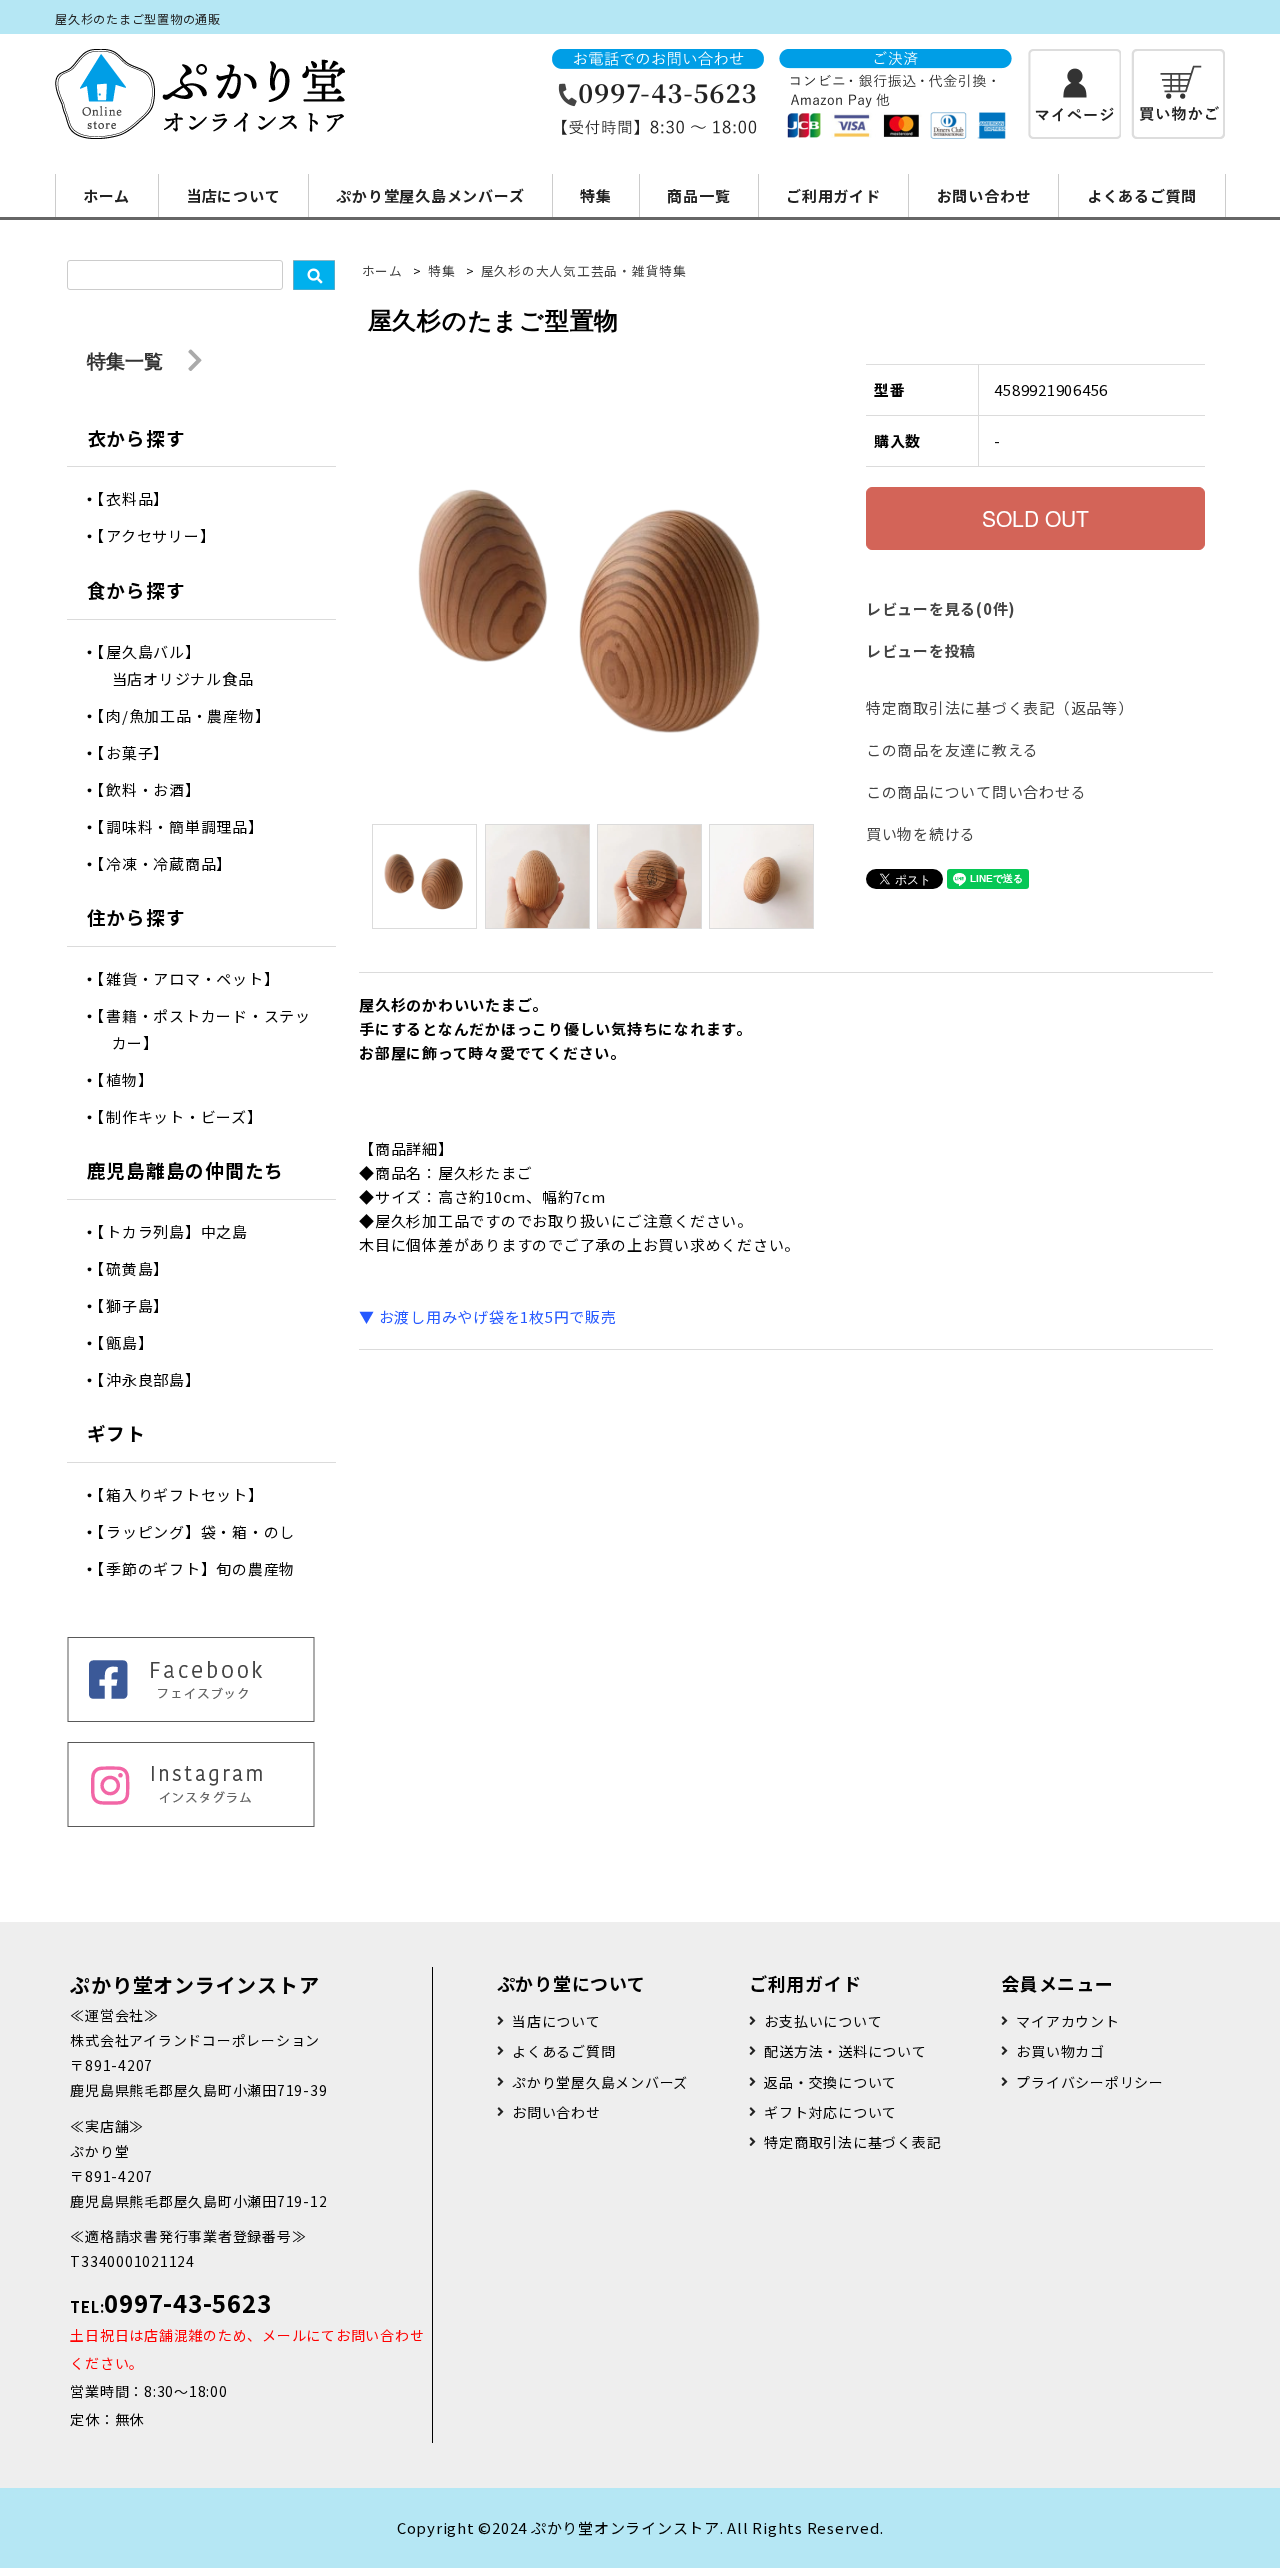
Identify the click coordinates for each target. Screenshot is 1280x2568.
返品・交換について (830, 2082)
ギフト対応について (830, 2112)
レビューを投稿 (921, 650)
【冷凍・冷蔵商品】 (172, 863)
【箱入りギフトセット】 (188, 1494)
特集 (596, 195)
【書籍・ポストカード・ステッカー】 (211, 1029)
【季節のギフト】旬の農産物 (204, 1568)
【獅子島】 (141, 1305)
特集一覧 (127, 360)
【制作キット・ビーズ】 (187, 1116)
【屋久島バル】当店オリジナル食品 (183, 665)
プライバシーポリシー (1090, 2082)
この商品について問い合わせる (976, 791)
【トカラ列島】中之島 (180, 1231)
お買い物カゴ (1060, 2051)
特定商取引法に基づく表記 (852, 2142)
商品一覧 (698, 195)
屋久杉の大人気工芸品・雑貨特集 (584, 270)
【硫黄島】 (141, 1268)
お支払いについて (823, 2021)
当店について (233, 195)
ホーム (106, 195)
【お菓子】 (141, 752)
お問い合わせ (984, 195)
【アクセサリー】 (164, 535)
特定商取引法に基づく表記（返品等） (1000, 707)
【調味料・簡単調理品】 (188, 826)
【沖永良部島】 (156, 1379)
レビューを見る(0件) (941, 608)
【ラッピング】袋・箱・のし (204, 1531)
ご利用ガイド (833, 195)
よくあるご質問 (1142, 195)
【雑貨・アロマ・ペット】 (196, 978)
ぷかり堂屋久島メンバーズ (430, 195)
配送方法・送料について (845, 2051)
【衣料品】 (141, 498)
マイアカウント (1067, 2021)
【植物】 (133, 1079)
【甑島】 (133, 1342)
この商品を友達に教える (952, 749)
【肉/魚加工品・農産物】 (191, 715)
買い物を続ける (921, 833)
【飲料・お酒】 (156, 789)
